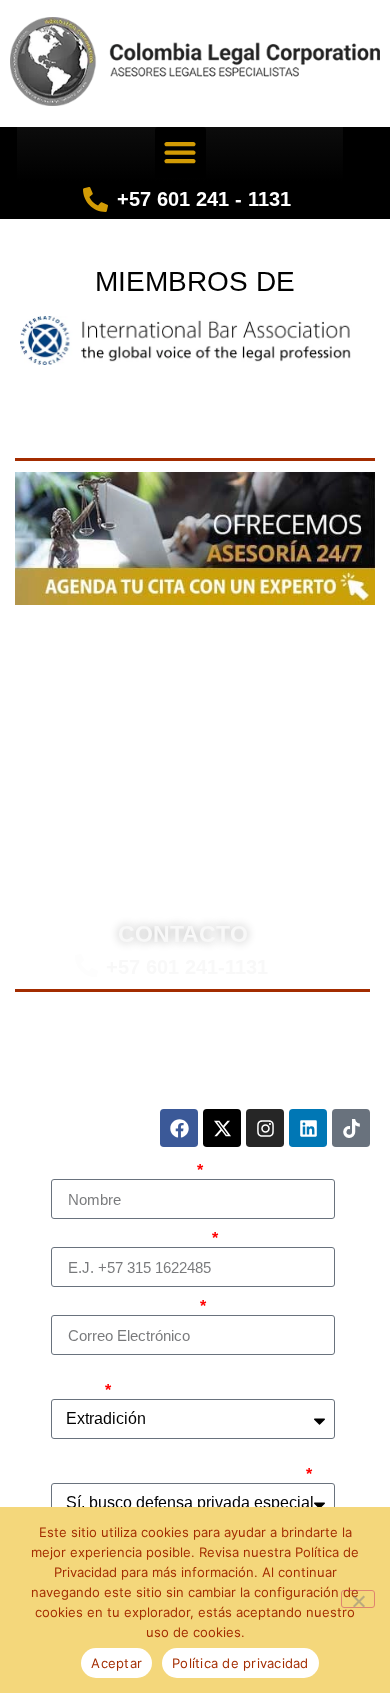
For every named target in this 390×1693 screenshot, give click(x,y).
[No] (358, 1599)
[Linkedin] (308, 1128)
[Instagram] (265, 1128)
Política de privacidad (240, 1663)
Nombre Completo (122, 1171)
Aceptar (116, 1663)
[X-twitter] (222, 1128)
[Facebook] (179, 1128)
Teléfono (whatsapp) (130, 1239)
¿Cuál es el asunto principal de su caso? (179, 1383)
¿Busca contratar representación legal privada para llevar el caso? (177, 1467)
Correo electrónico (124, 1307)
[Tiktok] (351, 1128)
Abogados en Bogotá (258, 636)
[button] (180, 152)
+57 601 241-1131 (187, 967)
